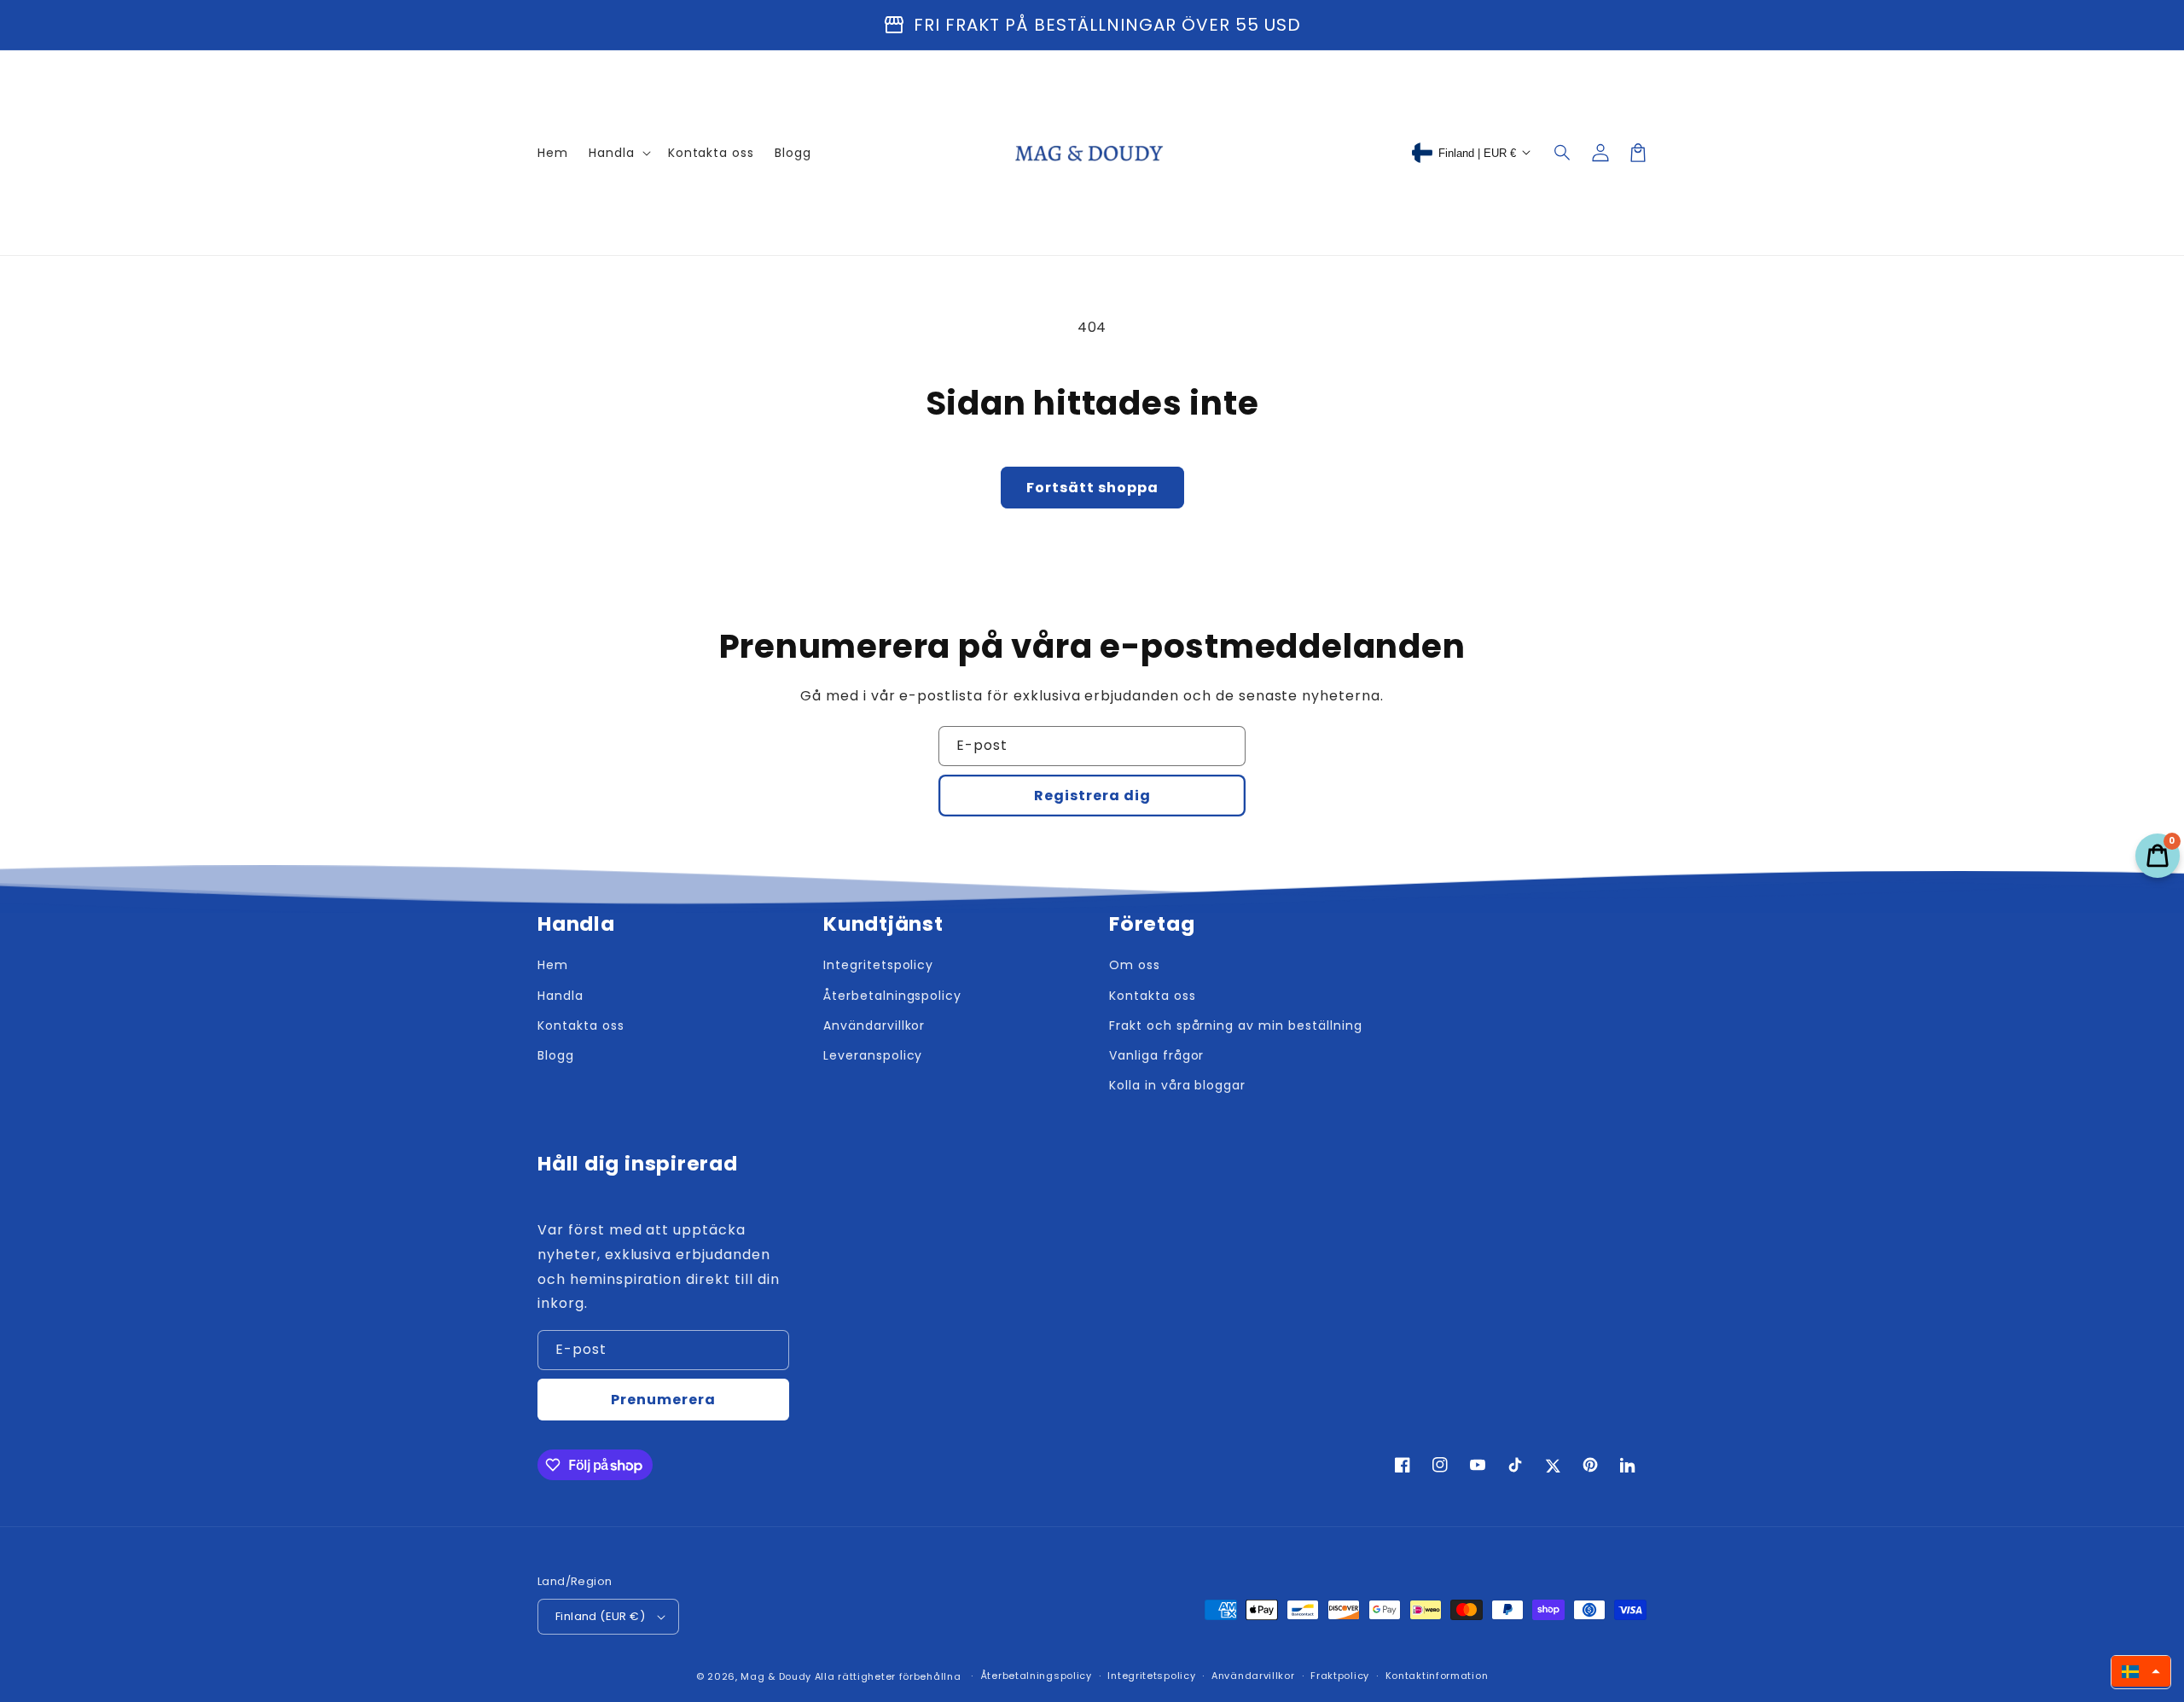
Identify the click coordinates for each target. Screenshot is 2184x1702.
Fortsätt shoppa (1092, 488)
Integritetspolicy (1151, 1676)
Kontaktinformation (1437, 1676)
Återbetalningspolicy (1036, 1676)
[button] (1563, 153)
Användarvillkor (1253, 1676)
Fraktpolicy (1340, 1676)
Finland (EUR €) (600, 1616)
